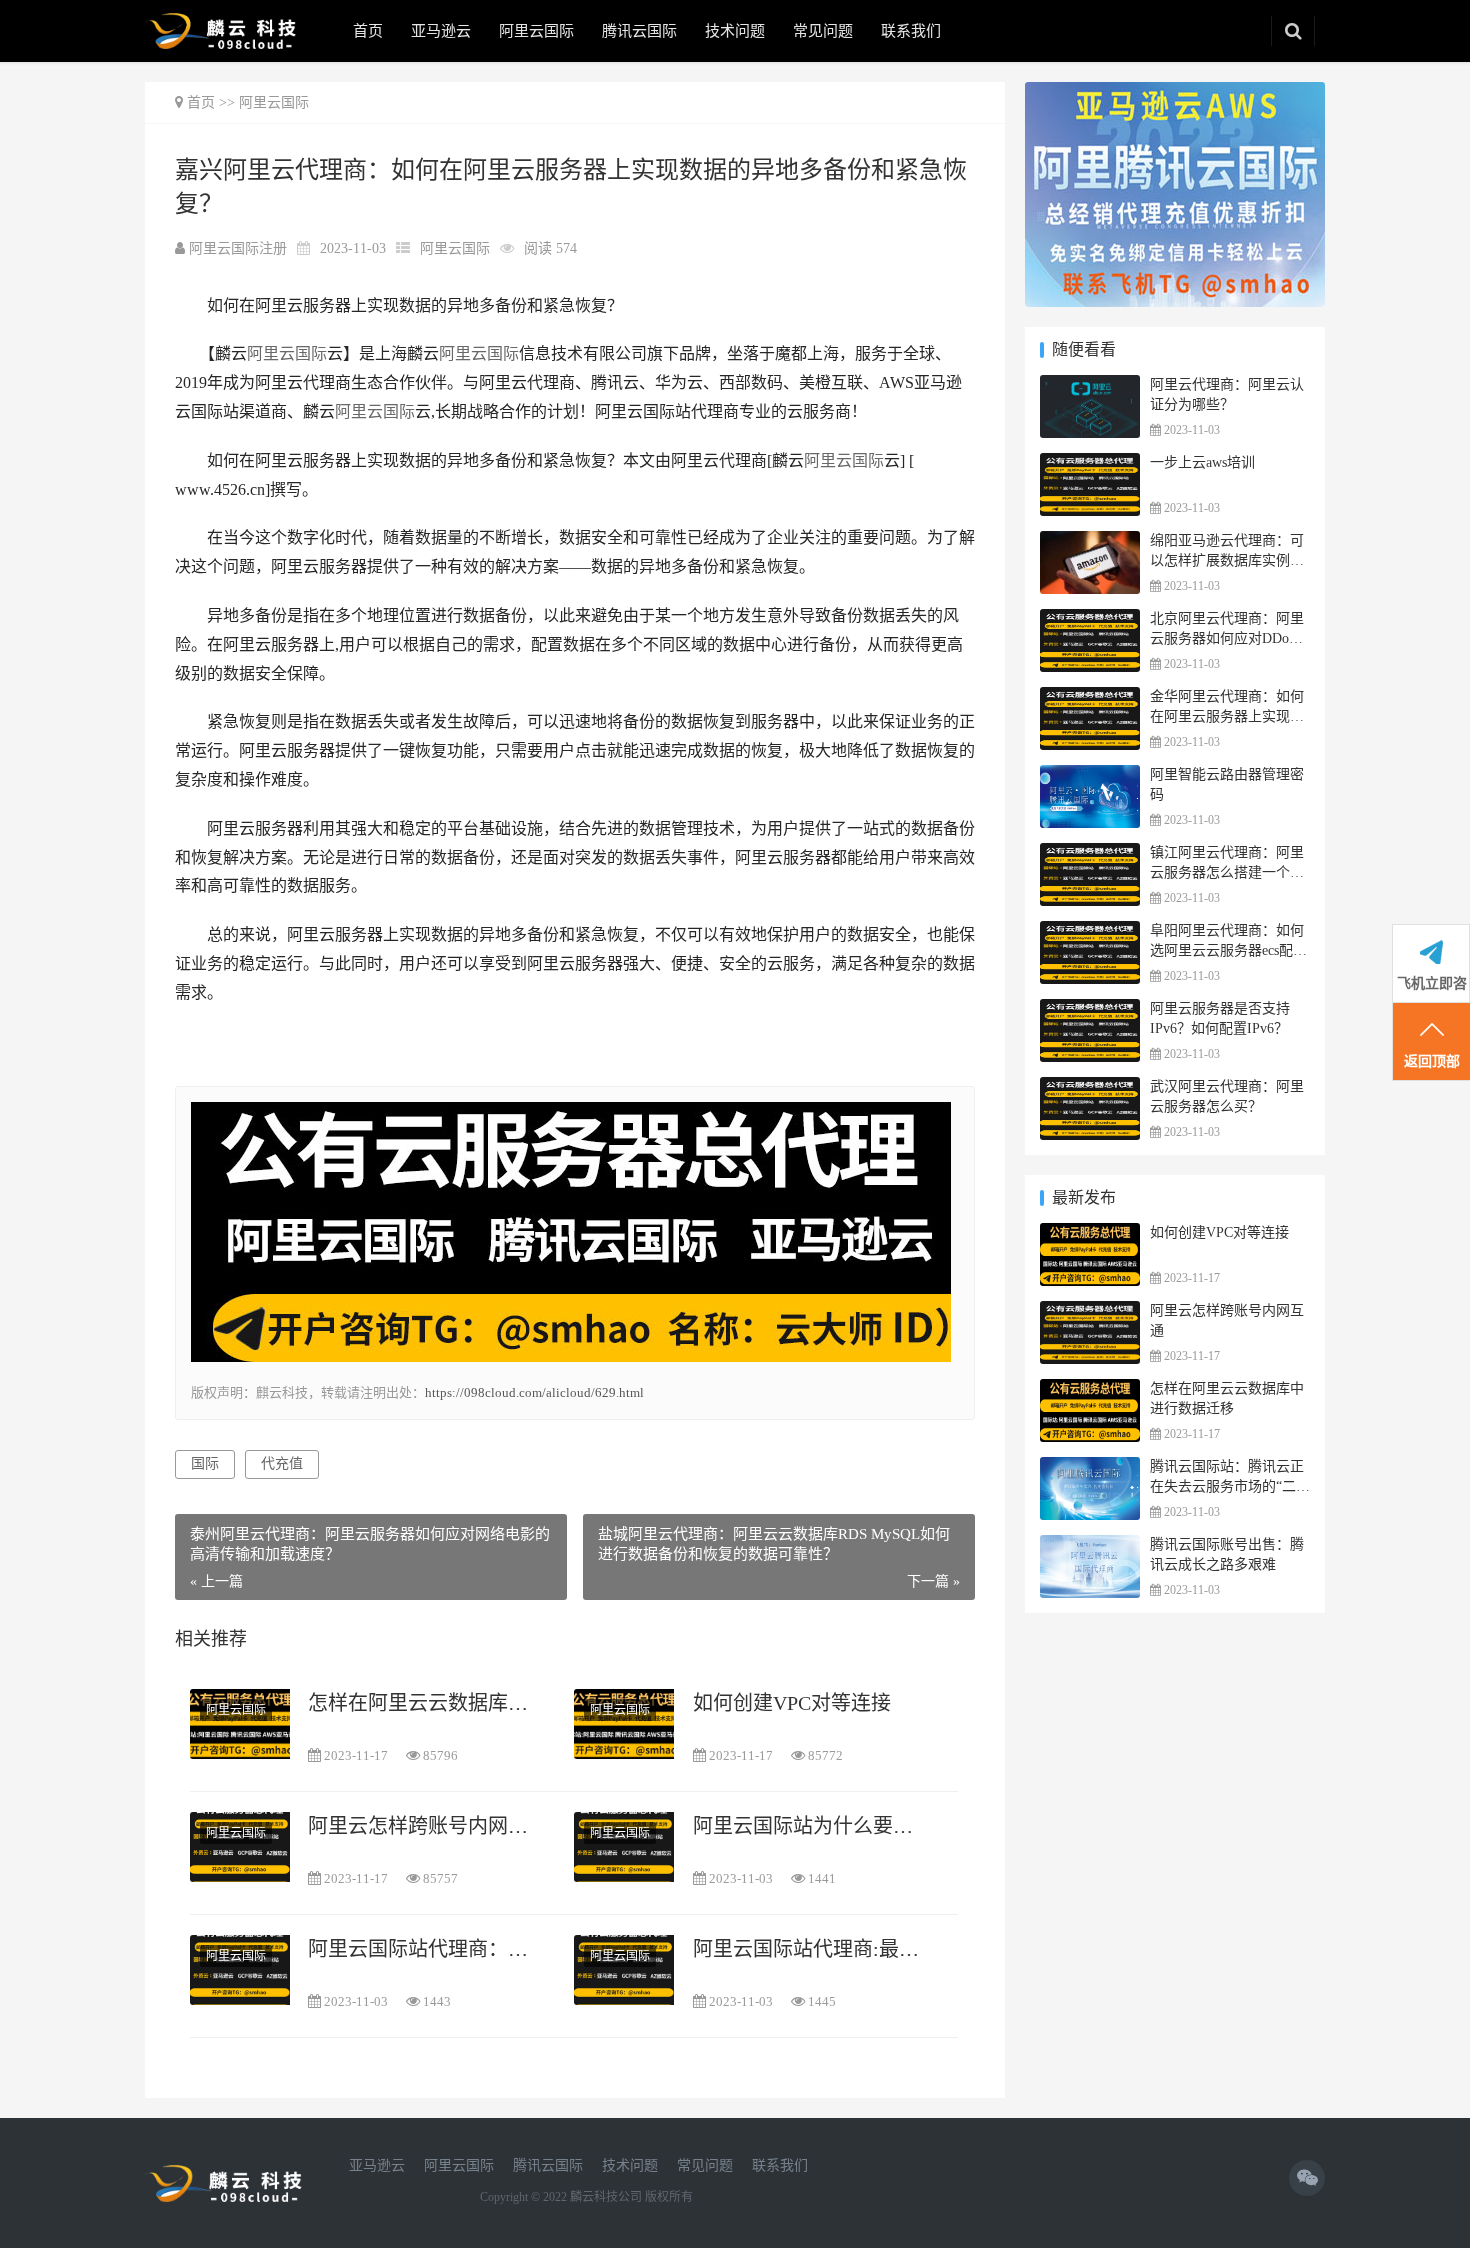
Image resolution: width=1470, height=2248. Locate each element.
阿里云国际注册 (240, 248)
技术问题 (735, 31)
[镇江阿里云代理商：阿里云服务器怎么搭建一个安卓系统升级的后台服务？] (1090, 855)
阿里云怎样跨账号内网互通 (427, 1826)
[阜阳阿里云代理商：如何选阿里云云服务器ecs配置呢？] (1090, 933)
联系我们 (911, 31)
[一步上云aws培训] (1090, 465)
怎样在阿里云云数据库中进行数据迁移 (427, 1703)
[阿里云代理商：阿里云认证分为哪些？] (1090, 387)
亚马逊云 (441, 31)
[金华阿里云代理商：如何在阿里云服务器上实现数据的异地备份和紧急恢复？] (1090, 699)
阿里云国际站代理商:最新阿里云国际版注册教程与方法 (812, 1949)
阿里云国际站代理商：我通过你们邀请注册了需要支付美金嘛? (427, 1949)
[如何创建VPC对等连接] (624, 1723)
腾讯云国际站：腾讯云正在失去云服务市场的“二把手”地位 (1230, 1486)
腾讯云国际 (639, 31)
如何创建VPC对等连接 (792, 1703)
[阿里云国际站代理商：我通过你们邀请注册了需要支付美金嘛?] (240, 1969)
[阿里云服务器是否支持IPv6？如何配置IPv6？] (1090, 1011)
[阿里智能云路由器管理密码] (1090, 777)
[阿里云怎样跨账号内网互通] (240, 1846)
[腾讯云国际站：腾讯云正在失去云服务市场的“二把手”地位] (1090, 1469)
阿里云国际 (536, 31)
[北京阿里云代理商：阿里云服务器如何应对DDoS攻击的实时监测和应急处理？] (1090, 621)
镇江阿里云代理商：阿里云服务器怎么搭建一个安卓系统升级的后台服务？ (1227, 872)
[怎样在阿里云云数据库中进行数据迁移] (240, 1723)
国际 (205, 1463)
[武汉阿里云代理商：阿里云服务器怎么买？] (1090, 1089)
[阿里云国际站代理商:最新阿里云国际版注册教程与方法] (624, 1969)
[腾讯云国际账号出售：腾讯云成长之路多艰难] (1090, 1547)
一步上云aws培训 (1202, 462)
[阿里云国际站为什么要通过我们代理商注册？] (624, 1846)
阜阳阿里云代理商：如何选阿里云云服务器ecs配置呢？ (1228, 950)
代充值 (282, 1463)
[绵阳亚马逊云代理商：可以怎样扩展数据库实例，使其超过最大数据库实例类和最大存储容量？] (1090, 543)
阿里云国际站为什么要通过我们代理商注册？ (812, 1826)
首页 (368, 31)
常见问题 (823, 31)
